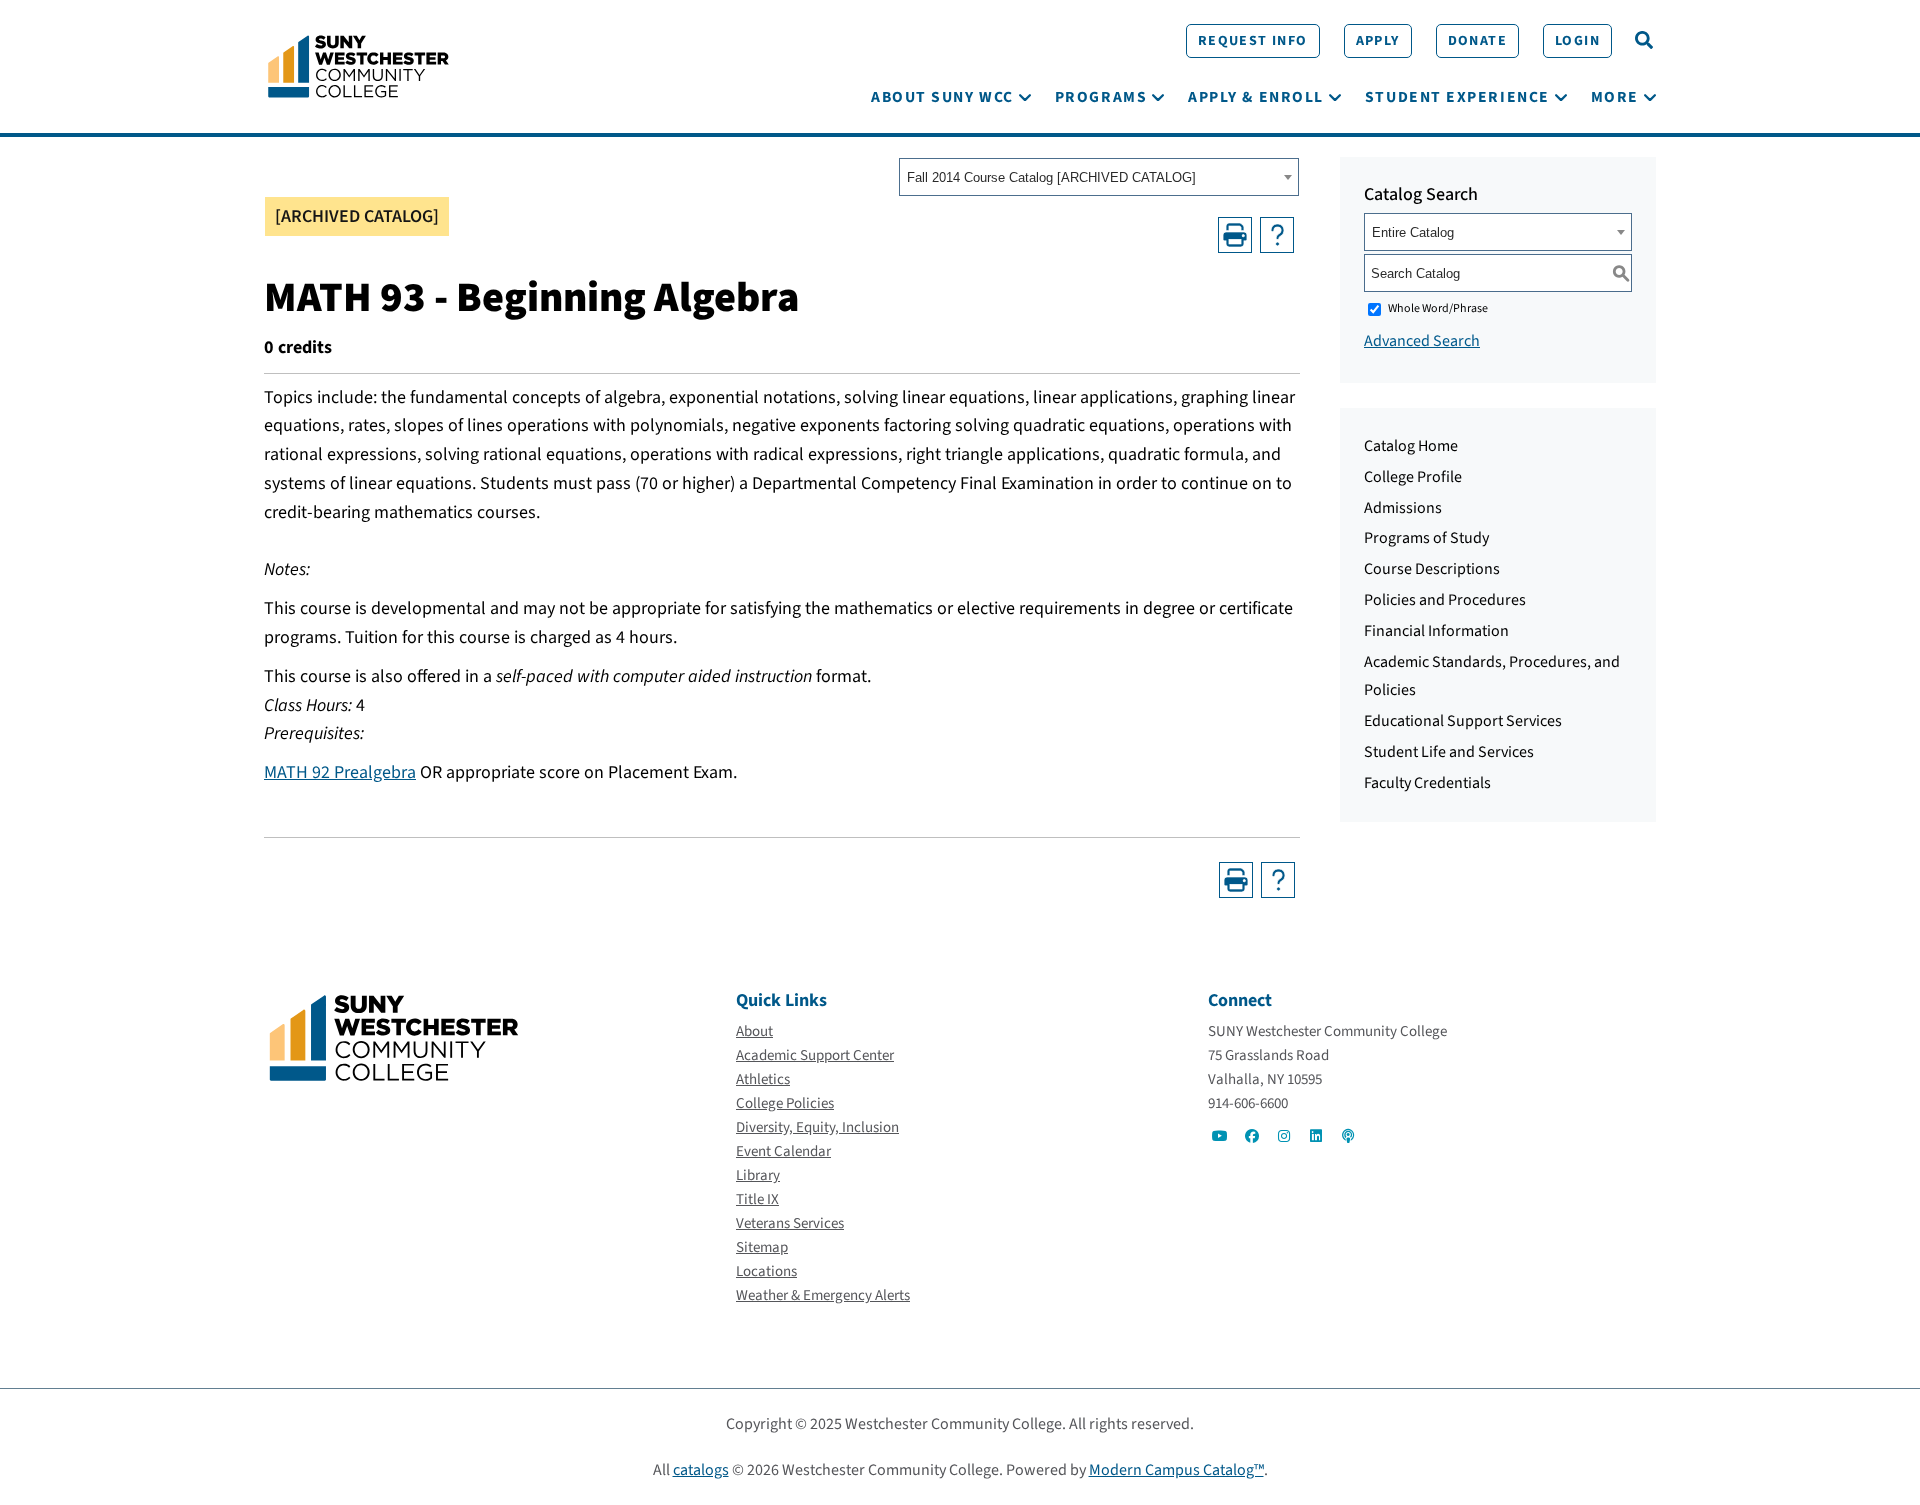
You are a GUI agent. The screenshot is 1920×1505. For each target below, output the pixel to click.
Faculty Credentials (1427, 783)
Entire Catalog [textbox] (1413, 232)
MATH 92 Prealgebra (340, 772)
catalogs (701, 1470)
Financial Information (1436, 631)
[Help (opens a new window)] (1277, 235)
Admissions (1403, 508)
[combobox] (1099, 177)
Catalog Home (1411, 446)
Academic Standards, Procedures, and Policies (1492, 676)
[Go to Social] (1220, 1136)
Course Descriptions (1432, 569)
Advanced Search (1422, 341)
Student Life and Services (1449, 752)
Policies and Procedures (1445, 600)
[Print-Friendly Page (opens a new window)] (1235, 235)
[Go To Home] (358, 65)
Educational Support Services (1463, 721)
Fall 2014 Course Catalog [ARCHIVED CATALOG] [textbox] (1051, 177)
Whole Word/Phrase (1438, 308)
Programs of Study (1426, 538)
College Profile (1413, 477)
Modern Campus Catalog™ (1176, 1470)
